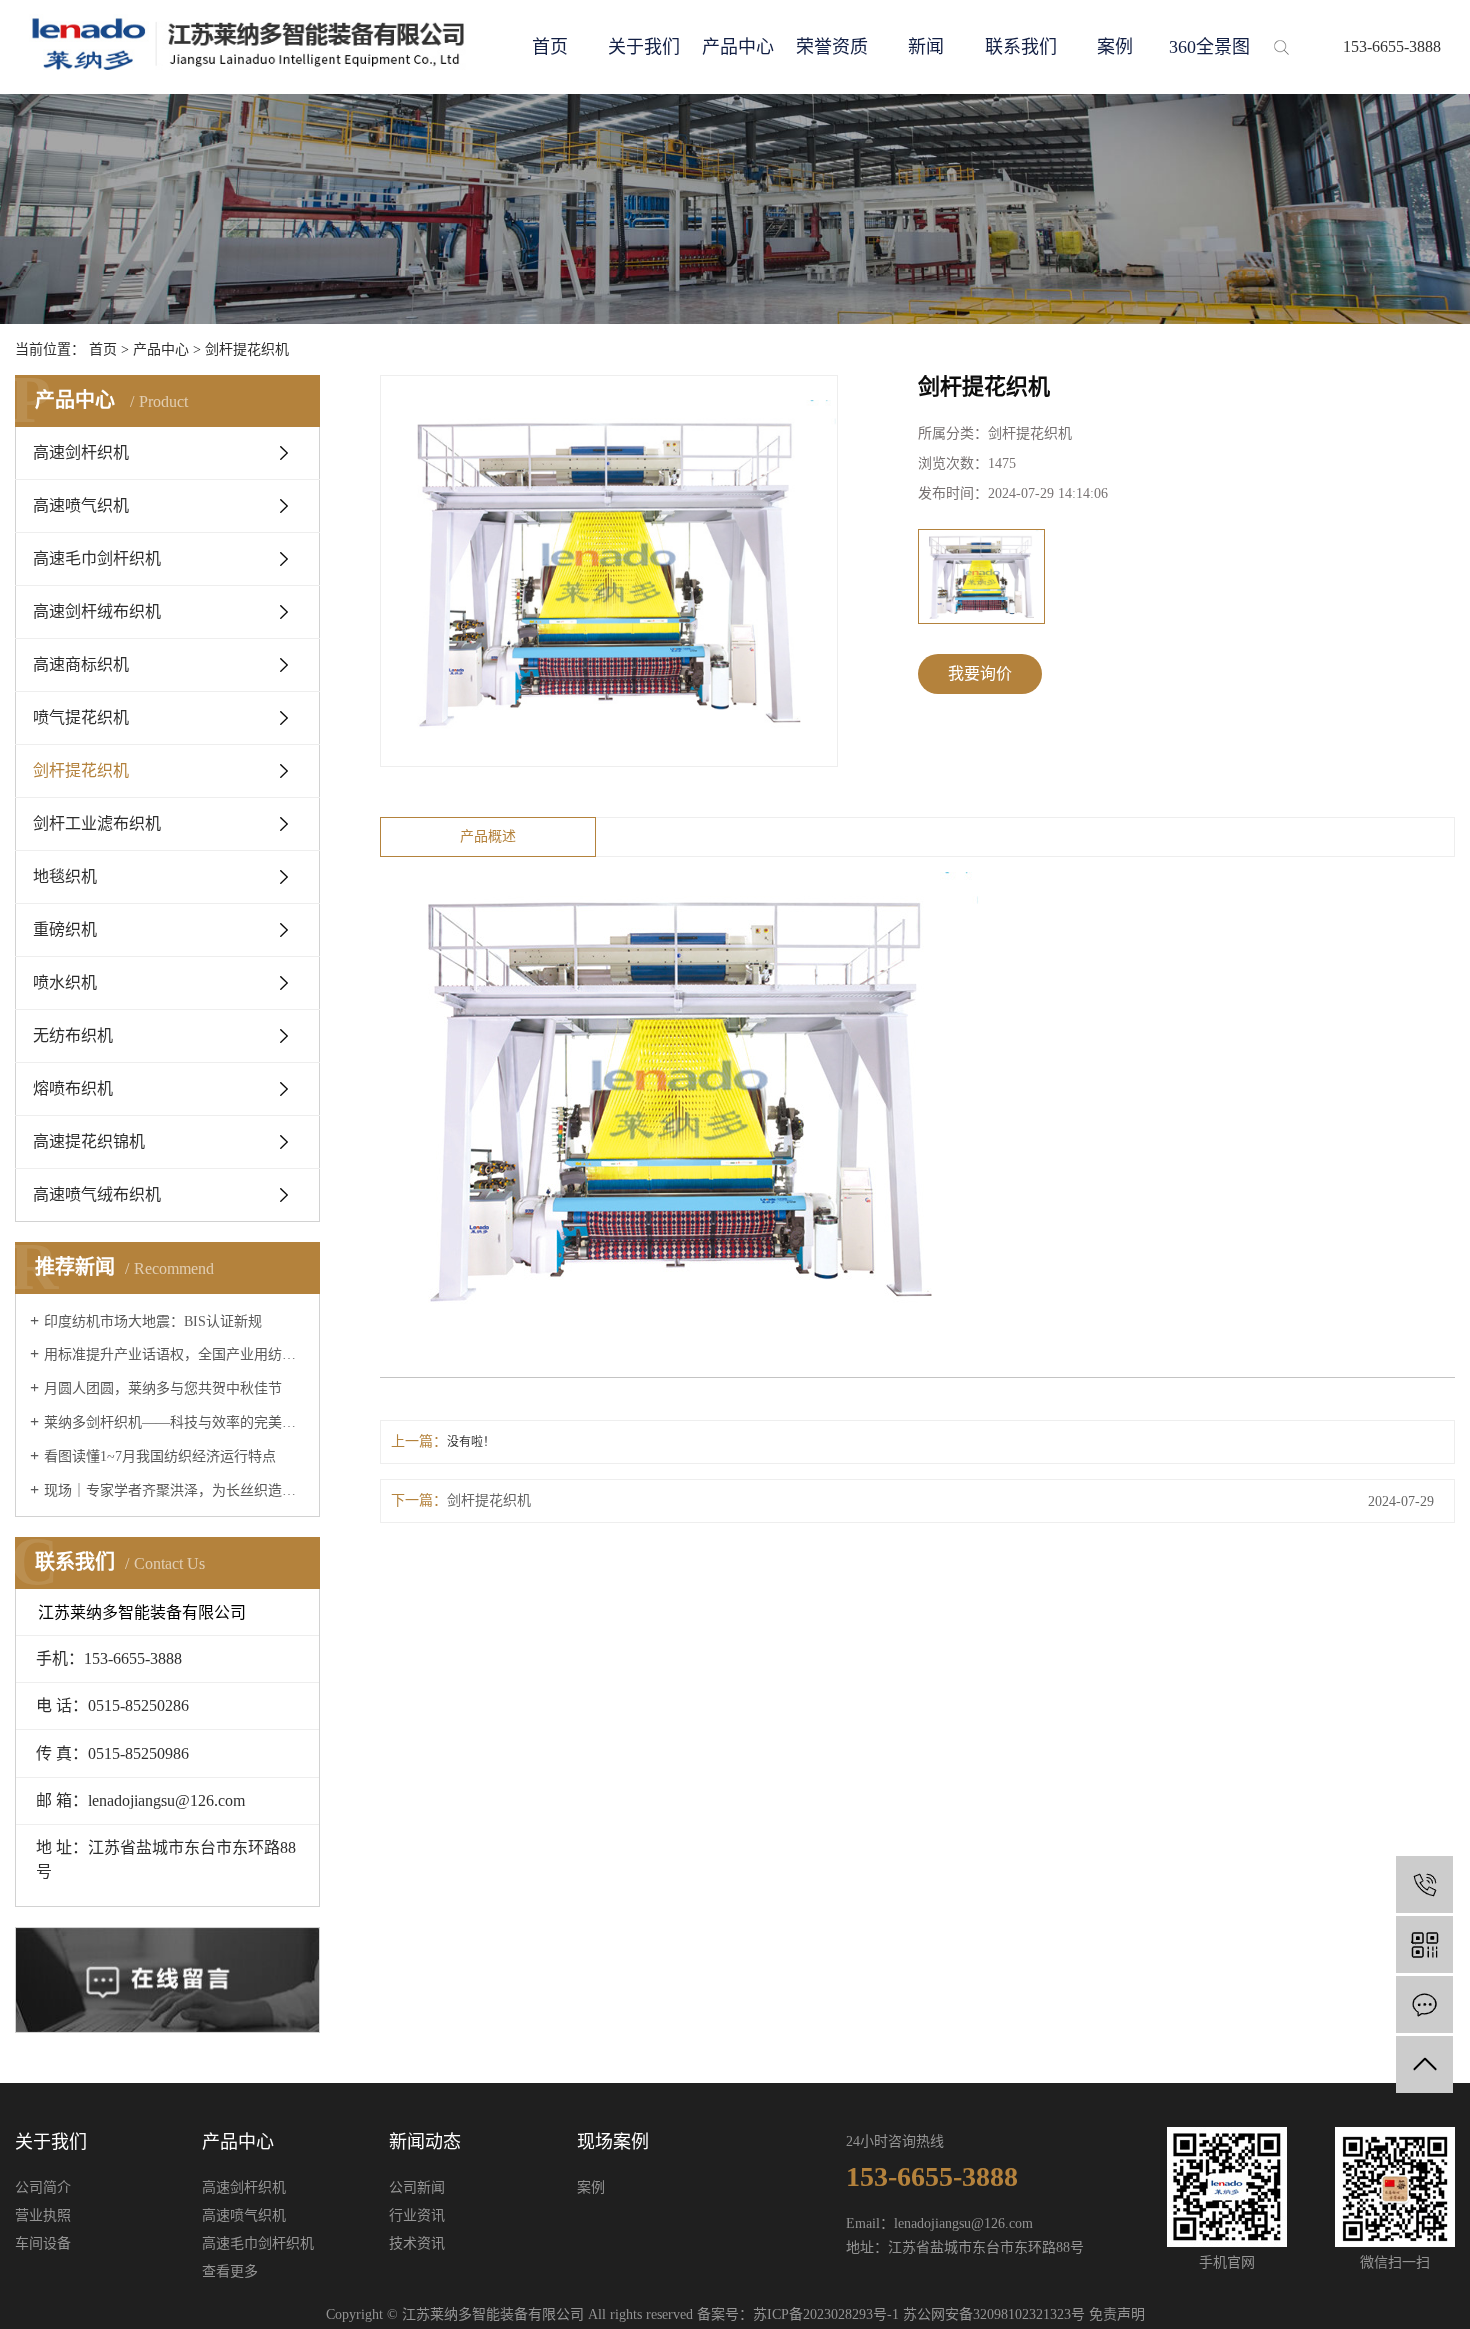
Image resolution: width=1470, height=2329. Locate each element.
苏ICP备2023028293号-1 (826, 2314)
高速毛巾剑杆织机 (97, 558)
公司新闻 (417, 2187)
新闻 (926, 47)
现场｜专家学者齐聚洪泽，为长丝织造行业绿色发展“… (174, 1490)
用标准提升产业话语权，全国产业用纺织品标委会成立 (174, 1354)
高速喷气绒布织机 (97, 1194)
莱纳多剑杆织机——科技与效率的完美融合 (174, 1422)
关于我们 (644, 47)
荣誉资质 (832, 47)
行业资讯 (417, 2215)
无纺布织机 (73, 1035)
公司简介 (43, 2187)
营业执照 (43, 2215)
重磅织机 (65, 929)
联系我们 (1021, 47)
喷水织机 (65, 982)
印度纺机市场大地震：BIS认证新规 (153, 1321)
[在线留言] (1424, 2004)
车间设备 (43, 2243)
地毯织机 (65, 876)
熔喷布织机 (73, 1088)
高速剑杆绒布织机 (97, 611)
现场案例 (613, 2142)
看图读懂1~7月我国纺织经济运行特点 (160, 1456)
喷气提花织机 (81, 717)
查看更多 (230, 2271)
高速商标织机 (81, 664)
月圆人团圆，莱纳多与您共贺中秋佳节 (163, 1388)
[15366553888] (1424, 1884)
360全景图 (1209, 47)
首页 (550, 47)
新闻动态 (425, 2142)
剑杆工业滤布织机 (97, 823)
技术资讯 (417, 2243)
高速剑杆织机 (81, 452)
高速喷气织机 (81, 505)
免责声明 (1117, 2314)
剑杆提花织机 (247, 349)
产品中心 (738, 47)
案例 (1115, 47)
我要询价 (980, 673)
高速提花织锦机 (89, 1141)
